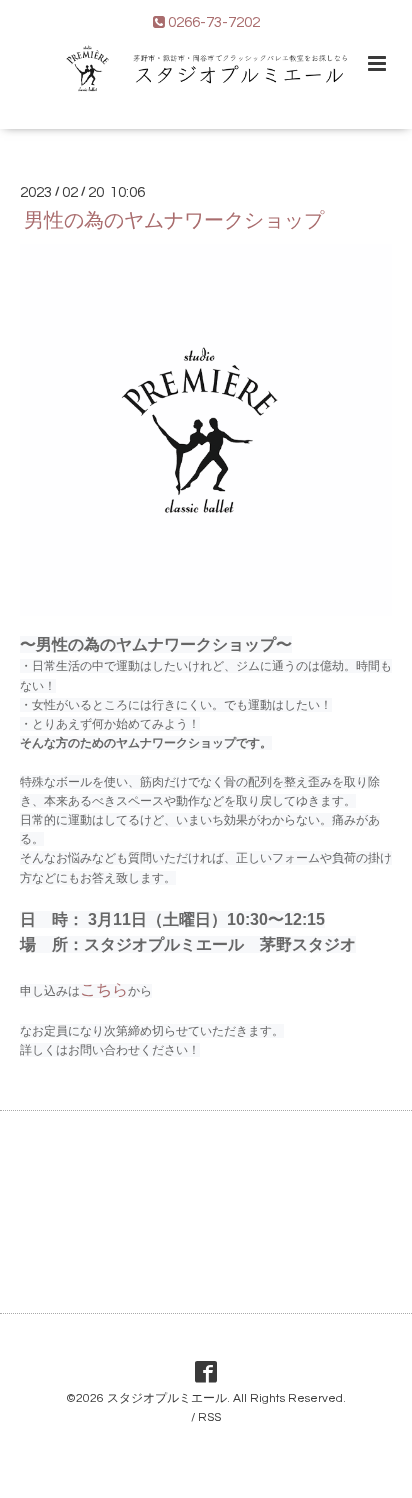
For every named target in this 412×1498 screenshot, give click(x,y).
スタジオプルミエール (167, 1398)
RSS (209, 1417)
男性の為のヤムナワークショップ (174, 221)
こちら (104, 989)
